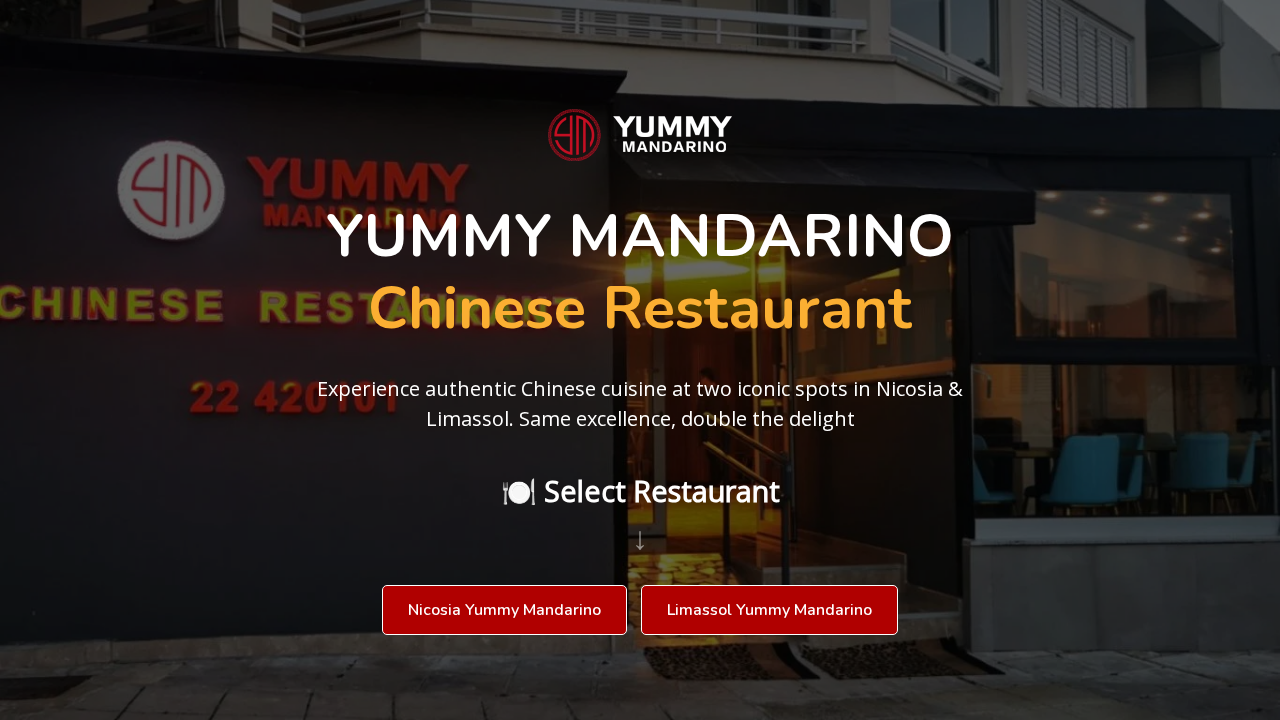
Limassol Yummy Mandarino (769, 610)
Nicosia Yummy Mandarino (504, 610)
